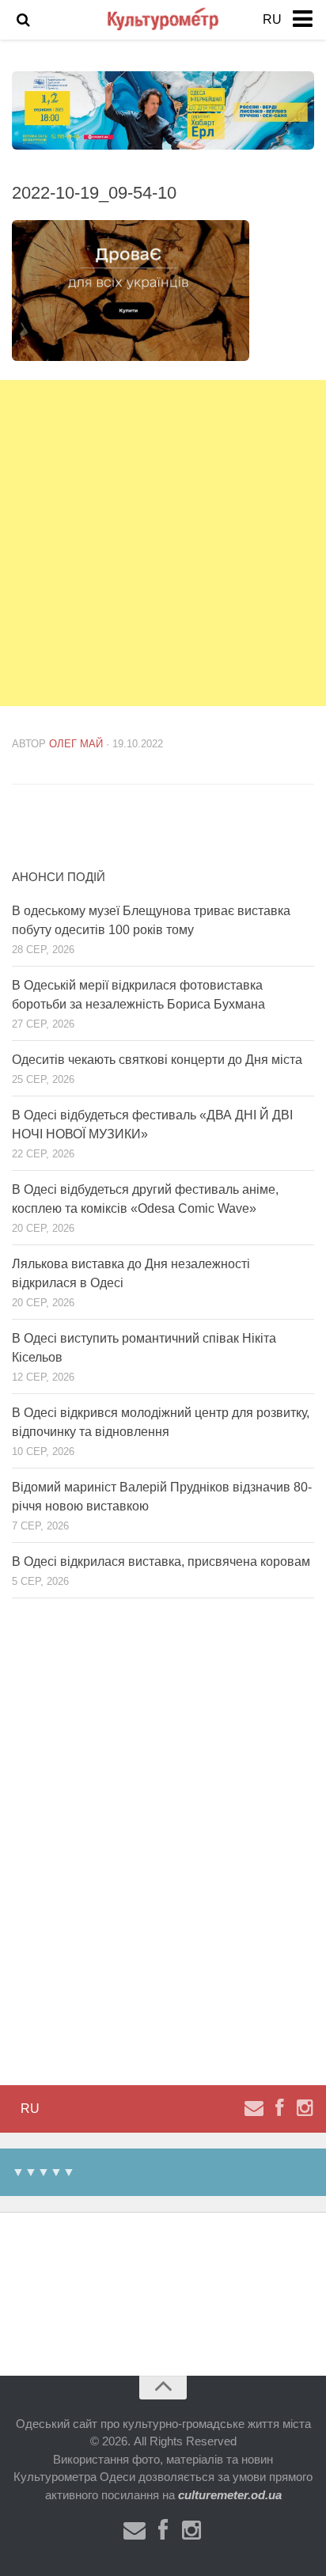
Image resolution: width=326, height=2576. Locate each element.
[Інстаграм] (305, 2108)
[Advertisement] (163, 543)
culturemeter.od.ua (230, 2495)
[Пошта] (254, 2108)
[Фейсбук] (279, 2108)
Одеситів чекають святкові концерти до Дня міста (157, 1060)
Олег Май (76, 744)
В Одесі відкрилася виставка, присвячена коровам (161, 1562)
